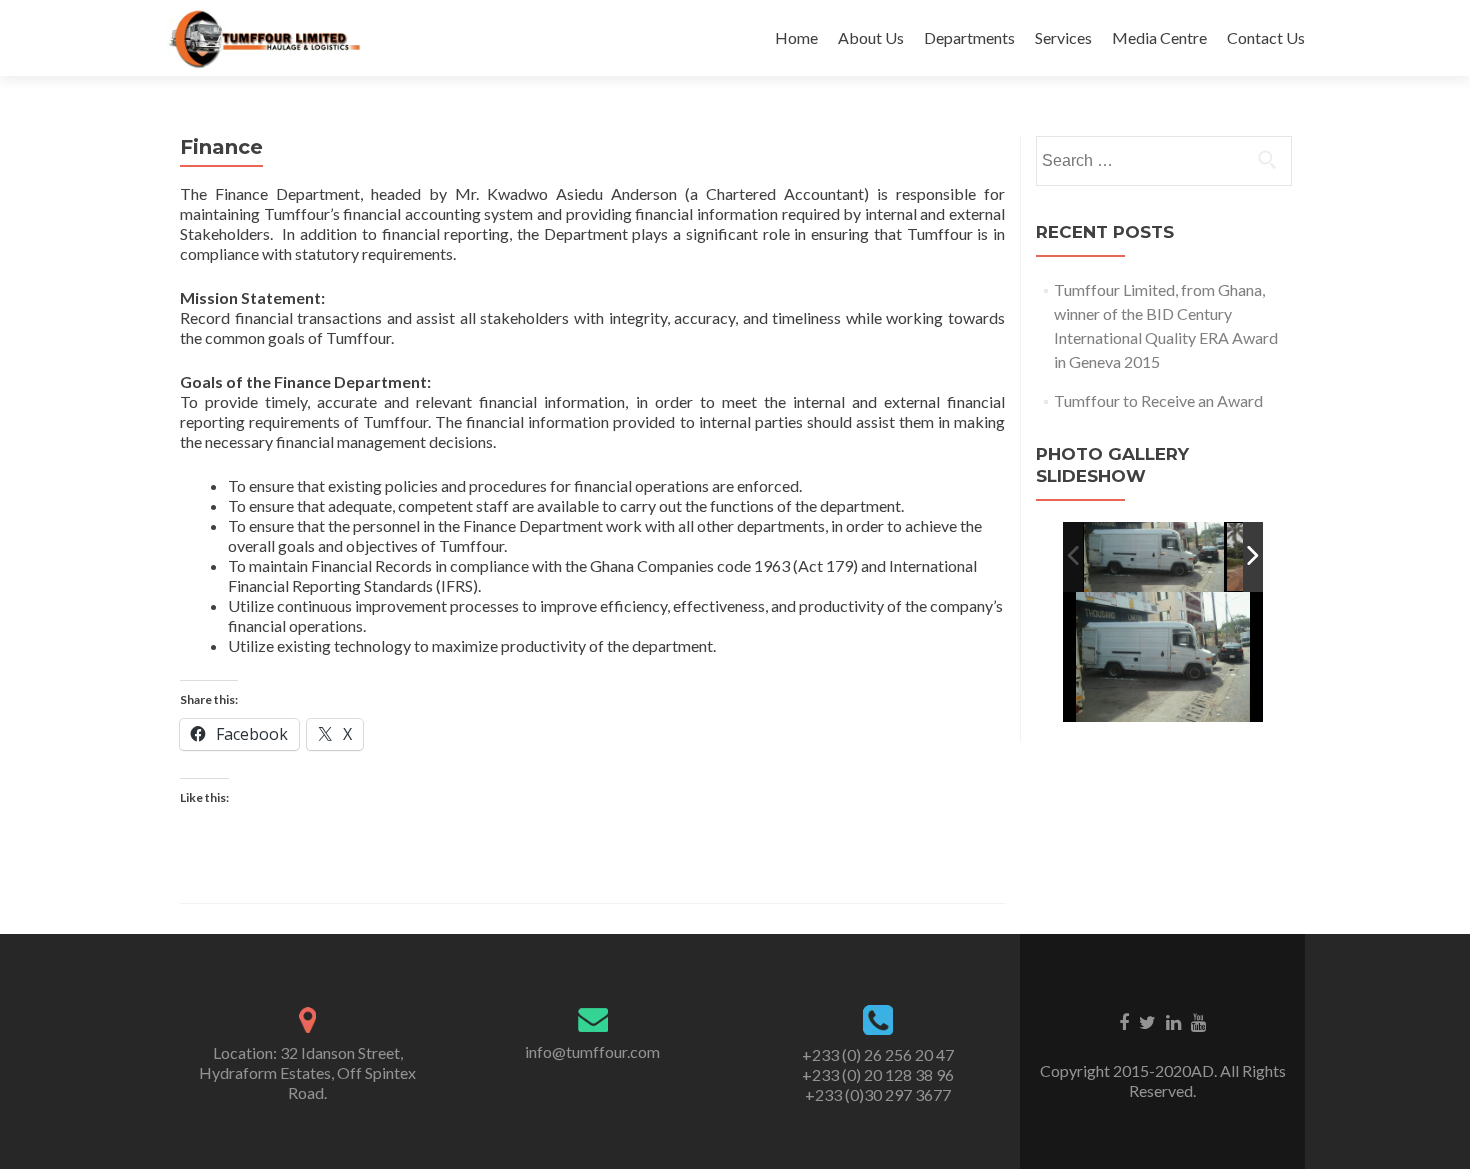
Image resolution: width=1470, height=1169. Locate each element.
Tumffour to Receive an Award (1158, 400)
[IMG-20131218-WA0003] (1154, 557)
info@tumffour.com (592, 1051)
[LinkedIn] (1173, 1021)
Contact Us (1266, 37)
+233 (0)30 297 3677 (878, 1094)
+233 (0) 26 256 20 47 (878, 1054)
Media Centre (1159, 37)
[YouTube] (1198, 1021)
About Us (871, 37)
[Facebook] (1124, 1021)
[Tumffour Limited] (264, 38)
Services (1063, 37)
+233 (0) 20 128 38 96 (878, 1074)
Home (796, 37)
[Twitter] (1147, 1021)
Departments (969, 37)
